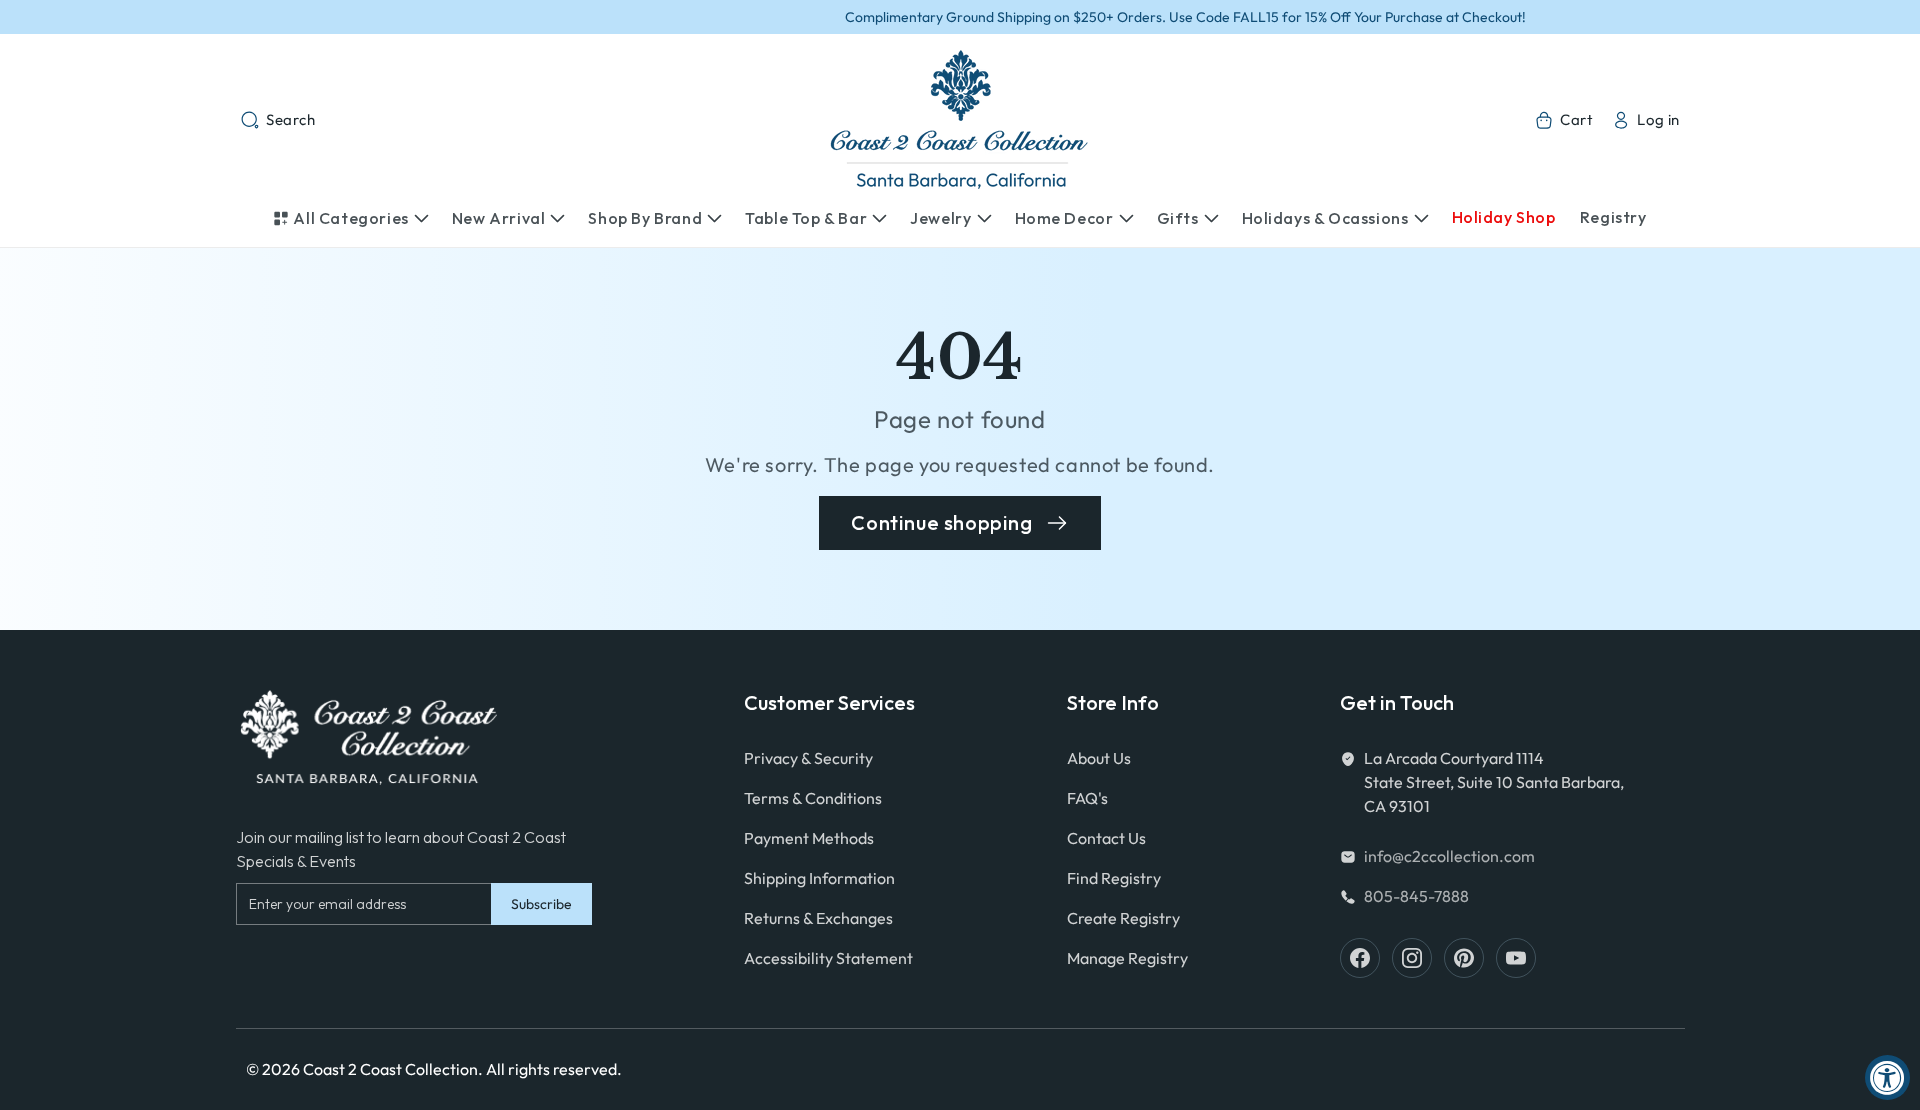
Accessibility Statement (828, 958)
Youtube (1516, 958)
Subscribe (541, 904)
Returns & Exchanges (818, 918)
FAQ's (1087, 798)
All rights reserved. (554, 1069)
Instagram (1412, 958)
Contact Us (1106, 838)
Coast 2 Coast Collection (390, 1069)
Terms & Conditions (813, 798)
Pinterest (1464, 958)
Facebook (1360, 958)
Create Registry (1123, 918)
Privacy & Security (808, 758)
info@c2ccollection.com (1449, 856)
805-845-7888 (1416, 896)
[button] (278, 120)
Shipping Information (819, 878)
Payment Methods (809, 838)
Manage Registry (1127, 958)
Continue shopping (941, 522)
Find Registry (1114, 878)
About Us (1099, 758)
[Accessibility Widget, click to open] (1887, 1077)
